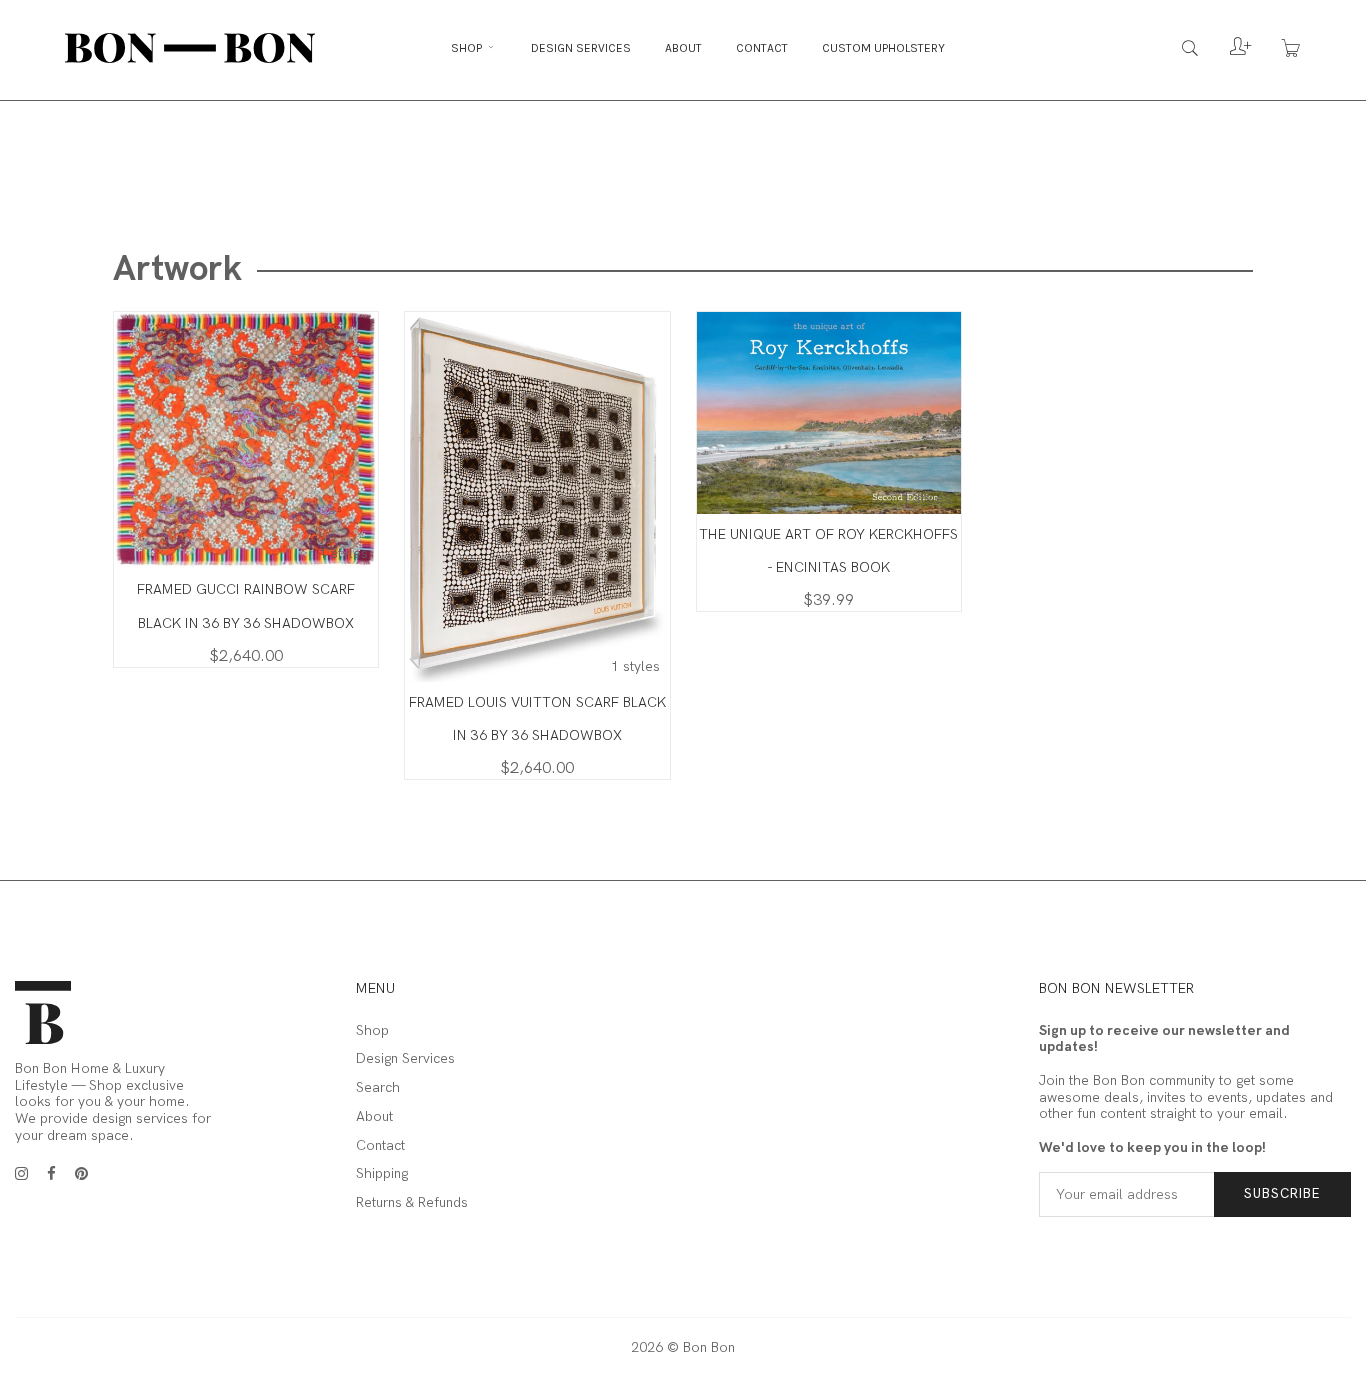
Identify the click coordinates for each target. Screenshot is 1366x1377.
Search (378, 1088)
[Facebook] (51, 1174)
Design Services (581, 48)
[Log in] (1225, 52)
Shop (468, 48)
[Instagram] (21, 1174)
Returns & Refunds (412, 1203)
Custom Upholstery (883, 48)
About (683, 48)
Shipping (382, 1174)
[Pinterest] (81, 1174)
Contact (762, 48)
